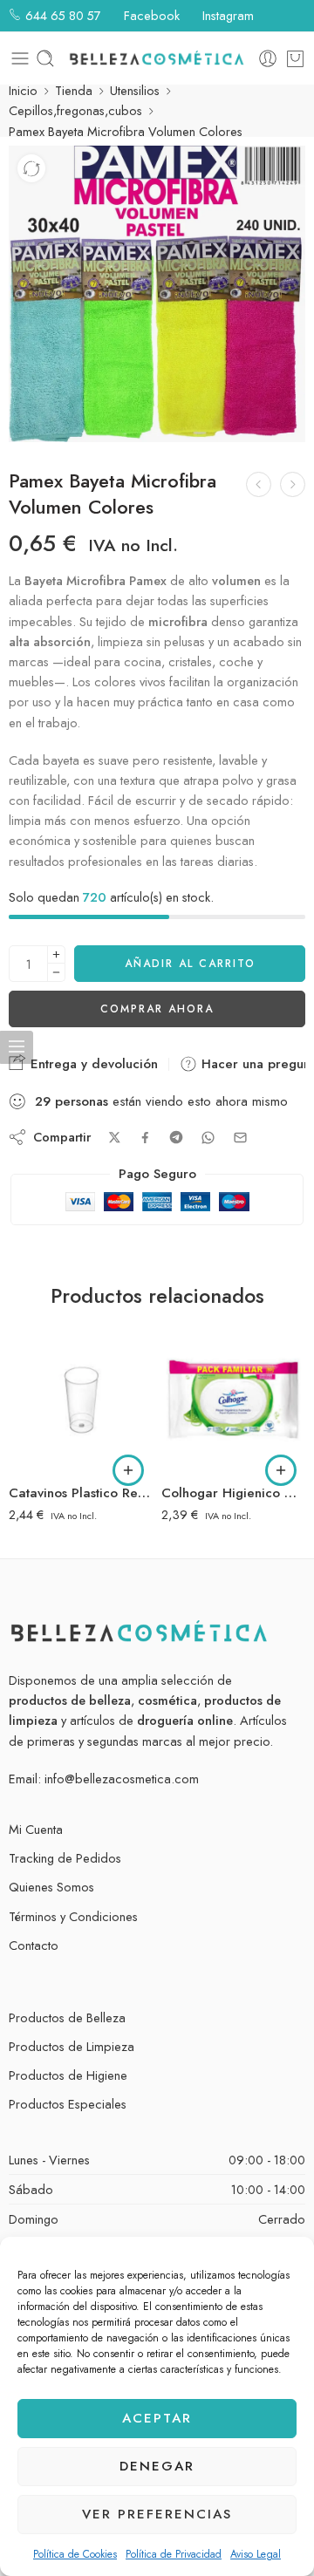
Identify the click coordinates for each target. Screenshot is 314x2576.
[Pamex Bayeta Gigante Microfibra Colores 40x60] (259, 484)
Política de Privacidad (174, 2554)
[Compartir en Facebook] (145, 1138)
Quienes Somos (51, 1887)
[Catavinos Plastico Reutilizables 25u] (81, 1400)
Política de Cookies (75, 2554)
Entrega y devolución (92, 1064)
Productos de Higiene (68, 2075)
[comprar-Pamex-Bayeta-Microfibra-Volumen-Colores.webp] (157, 294)
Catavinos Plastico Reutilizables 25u (81, 1493)
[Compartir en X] (115, 1138)
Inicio (23, 90)
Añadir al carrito (190, 964)
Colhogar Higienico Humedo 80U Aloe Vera (233, 1493)
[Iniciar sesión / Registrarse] (268, 58)
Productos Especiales (68, 2104)
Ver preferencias (157, 2514)
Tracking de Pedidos (65, 1858)
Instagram (226, 15)
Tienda (74, 90)
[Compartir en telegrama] (176, 1137)
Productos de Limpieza (72, 2046)
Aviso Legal (256, 2554)
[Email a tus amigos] (240, 1138)
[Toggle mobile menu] (20, 58)
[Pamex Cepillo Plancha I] (293, 484)
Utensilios (135, 90)
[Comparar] (31, 168)
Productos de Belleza (67, 2017)
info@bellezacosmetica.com (122, 1779)
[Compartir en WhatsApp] (208, 1138)
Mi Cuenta (36, 1829)
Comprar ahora (157, 1009)
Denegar (157, 2466)
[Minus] (56, 973)
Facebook (150, 15)
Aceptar (157, 2418)
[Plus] (56, 954)
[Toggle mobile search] (45, 58)
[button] (128, 1470)
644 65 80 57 (61, 15)
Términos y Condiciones (73, 1916)
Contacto (34, 1945)
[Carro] (295, 58)
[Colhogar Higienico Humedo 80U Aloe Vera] (233, 1400)
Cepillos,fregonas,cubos (75, 110)
